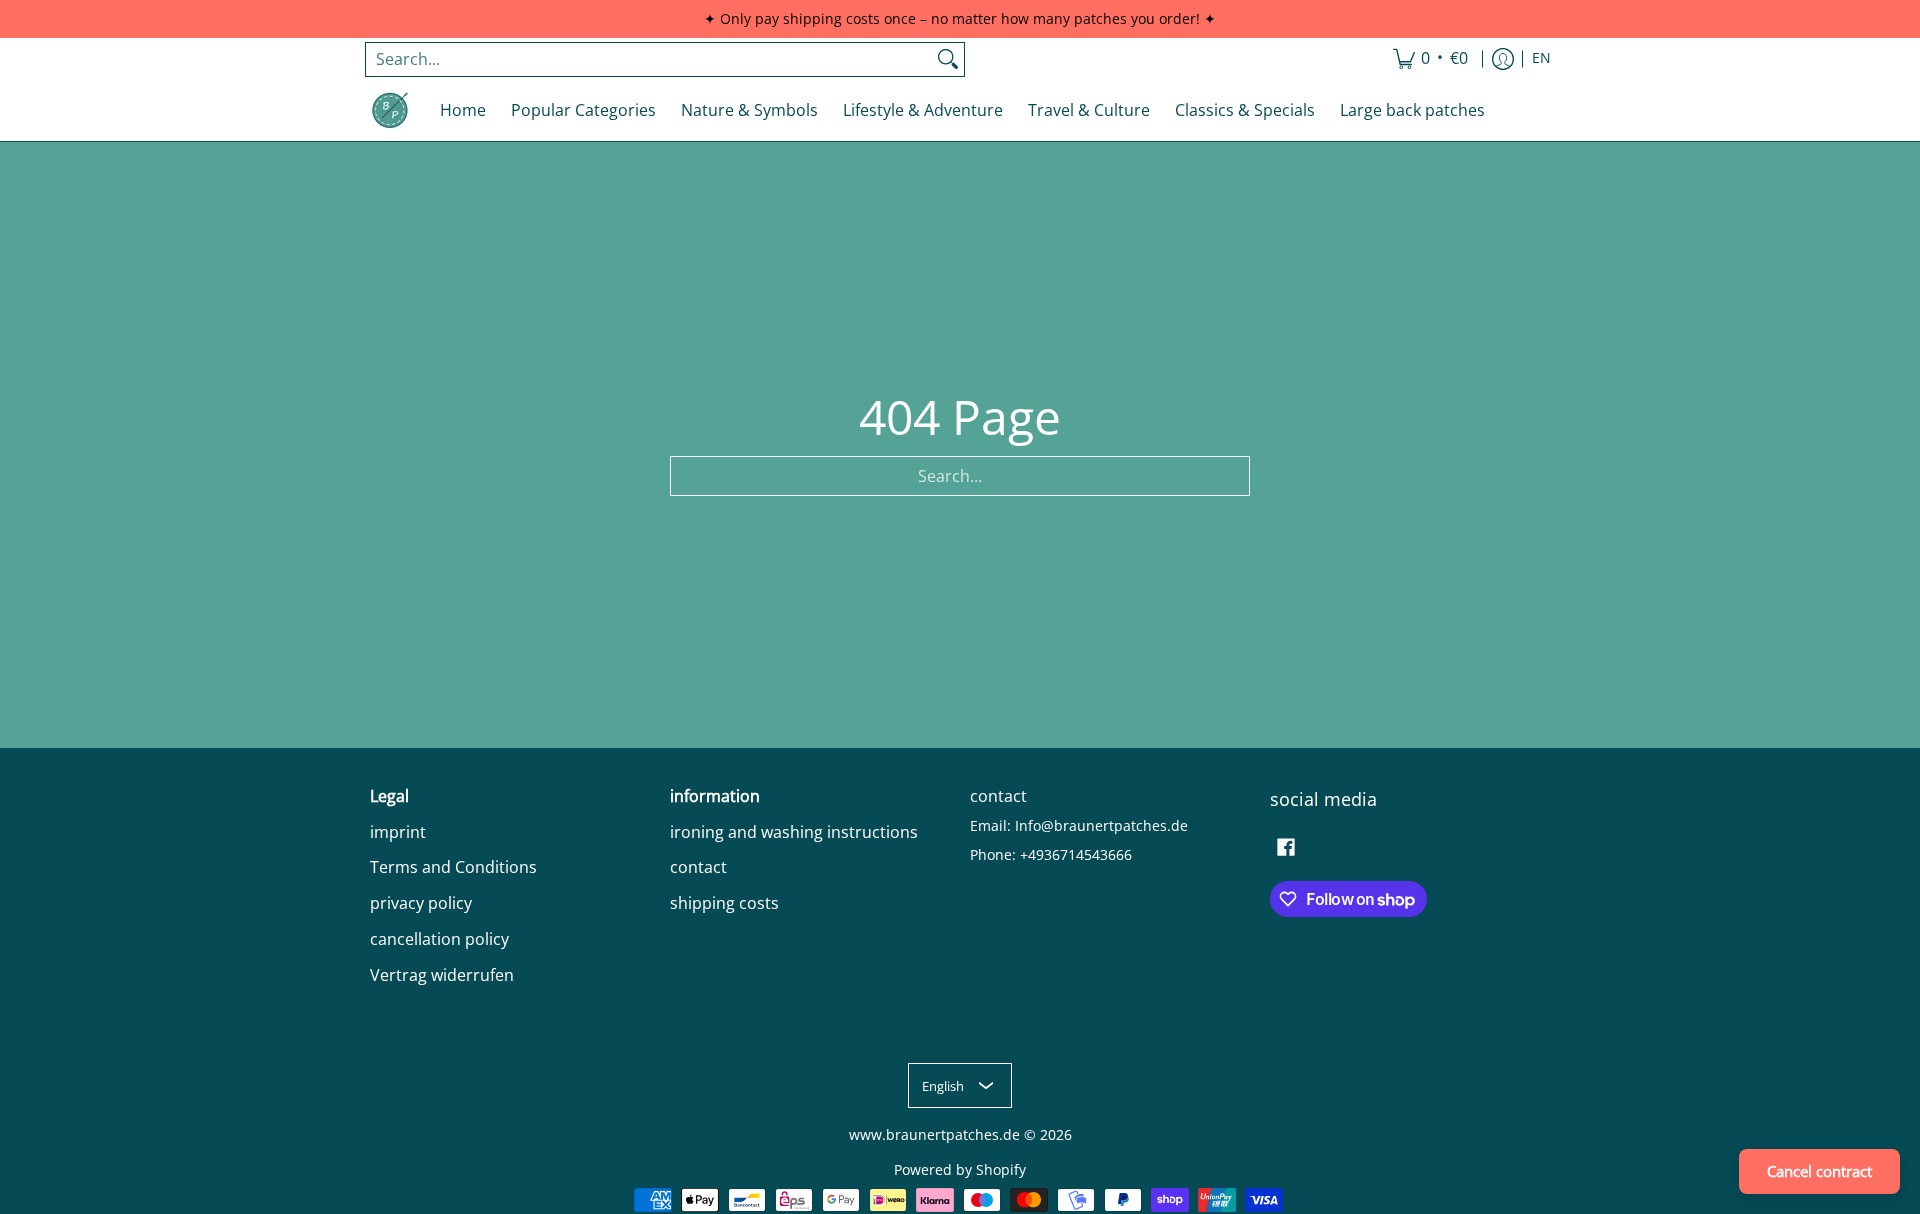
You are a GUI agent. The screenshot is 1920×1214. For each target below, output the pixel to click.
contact (698, 867)
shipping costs (724, 903)
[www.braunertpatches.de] (390, 110)
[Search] (948, 59)
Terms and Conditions (453, 867)
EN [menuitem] (1541, 58)
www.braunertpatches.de (934, 1135)
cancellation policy (439, 939)
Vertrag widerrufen (442, 975)
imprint (398, 832)
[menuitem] (1430, 59)
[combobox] (649, 59)
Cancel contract (1819, 1171)
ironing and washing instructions (794, 832)
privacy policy (421, 903)
